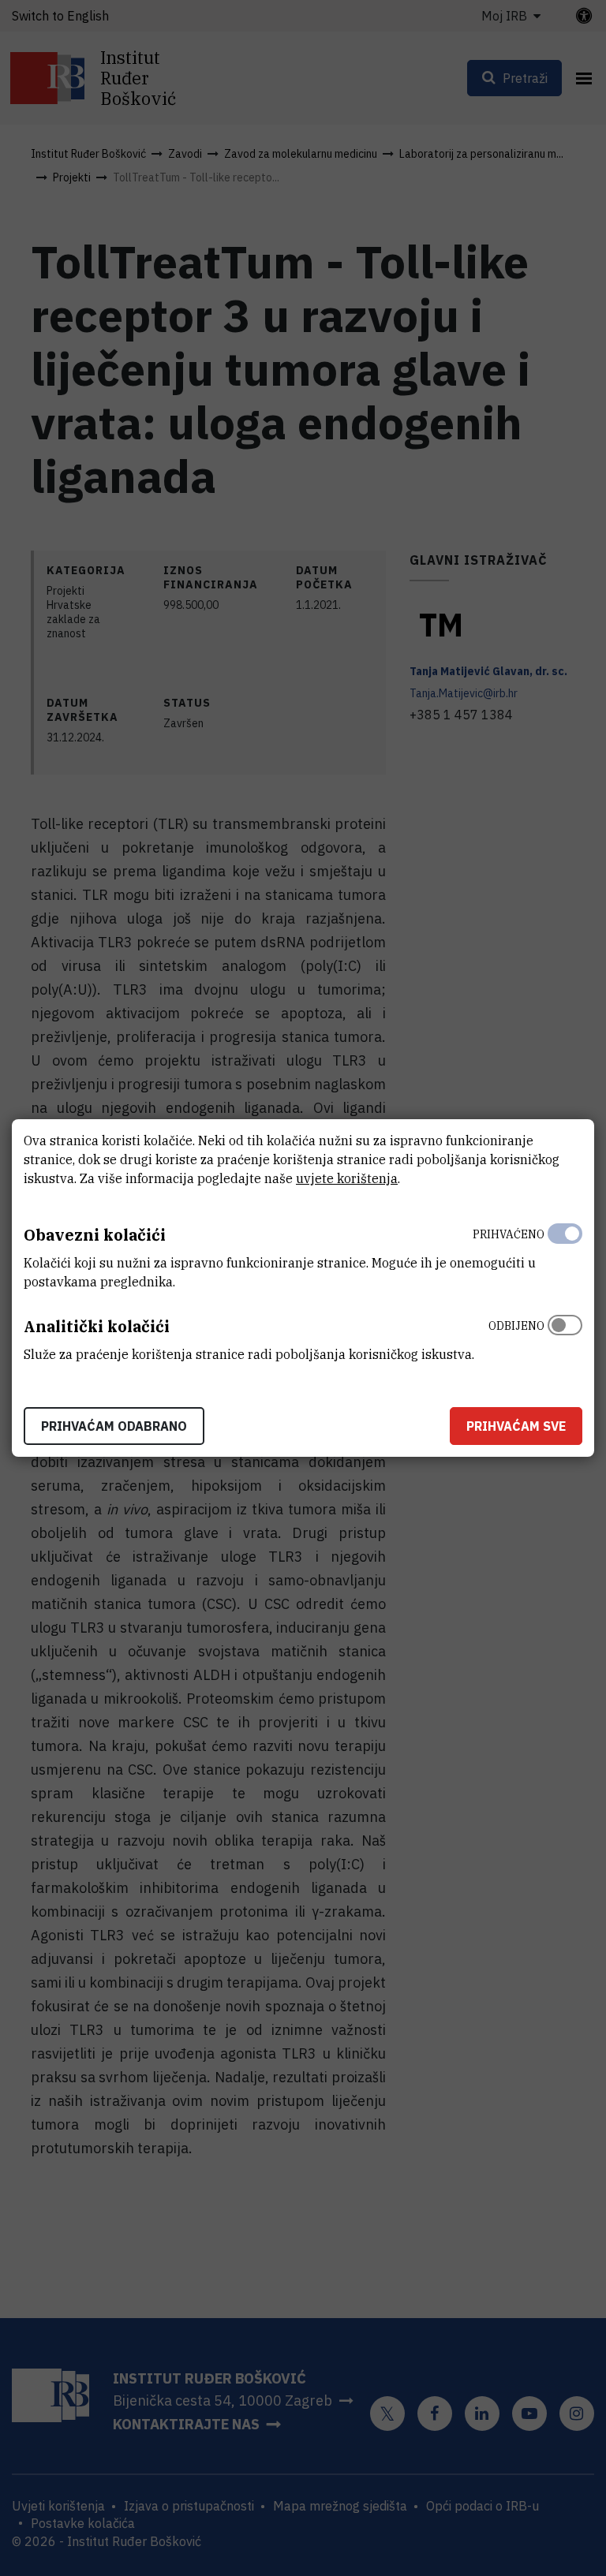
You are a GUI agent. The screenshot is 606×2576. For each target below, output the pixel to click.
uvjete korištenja (347, 1178)
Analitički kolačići (97, 1326)
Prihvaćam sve (516, 1426)
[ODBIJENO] (565, 1336)
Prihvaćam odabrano (114, 1426)
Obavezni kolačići (95, 1235)
